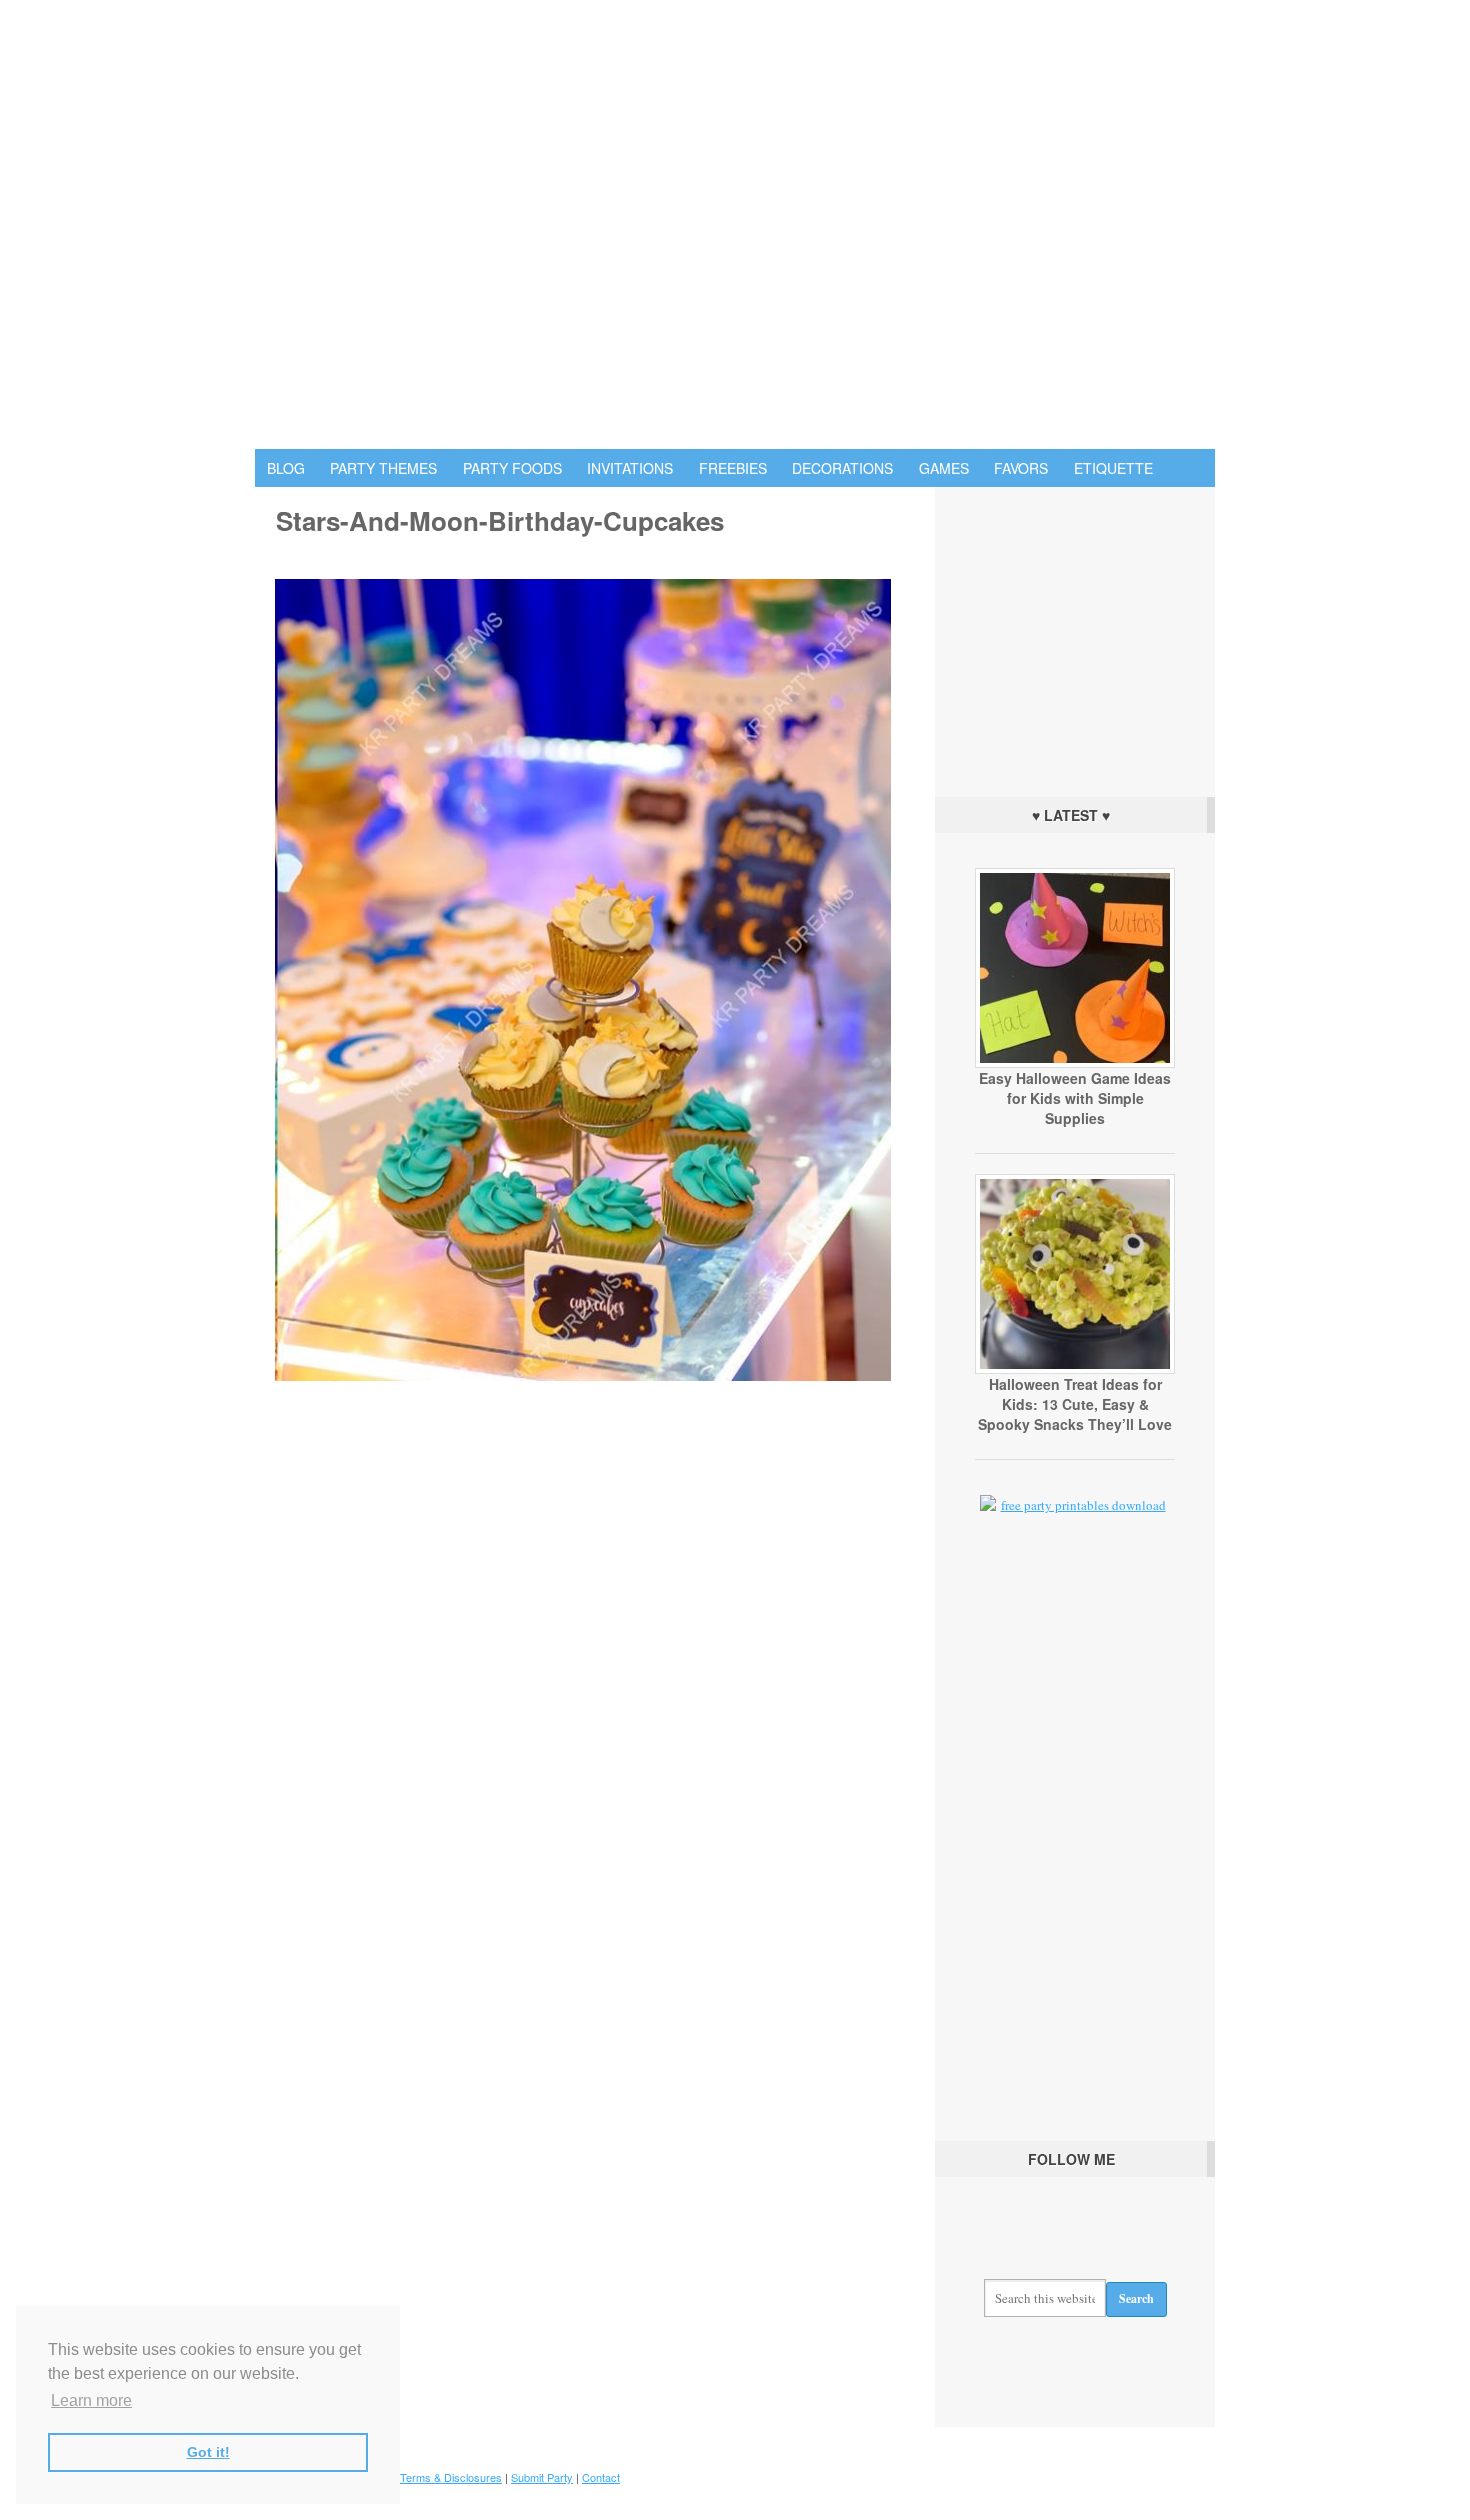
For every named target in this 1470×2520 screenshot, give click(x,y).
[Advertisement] (1075, 637)
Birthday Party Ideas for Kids (735, 224)
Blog (286, 468)
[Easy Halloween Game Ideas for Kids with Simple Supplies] (1075, 1063)
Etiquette (1113, 468)
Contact (601, 2477)
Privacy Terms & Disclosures (431, 2477)
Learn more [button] (91, 2400)
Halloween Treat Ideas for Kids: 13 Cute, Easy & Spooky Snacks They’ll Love (1075, 1404)
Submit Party (542, 2477)
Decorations (842, 468)
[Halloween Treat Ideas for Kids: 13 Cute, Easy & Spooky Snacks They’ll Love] (1075, 1369)
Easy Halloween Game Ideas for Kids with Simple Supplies (1075, 1098)
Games (944, 468)
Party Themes (383, 468)
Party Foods (512, 468)
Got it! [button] (208, 2452)
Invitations (630, 468)
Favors (1021, 468)
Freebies (733, 468)
